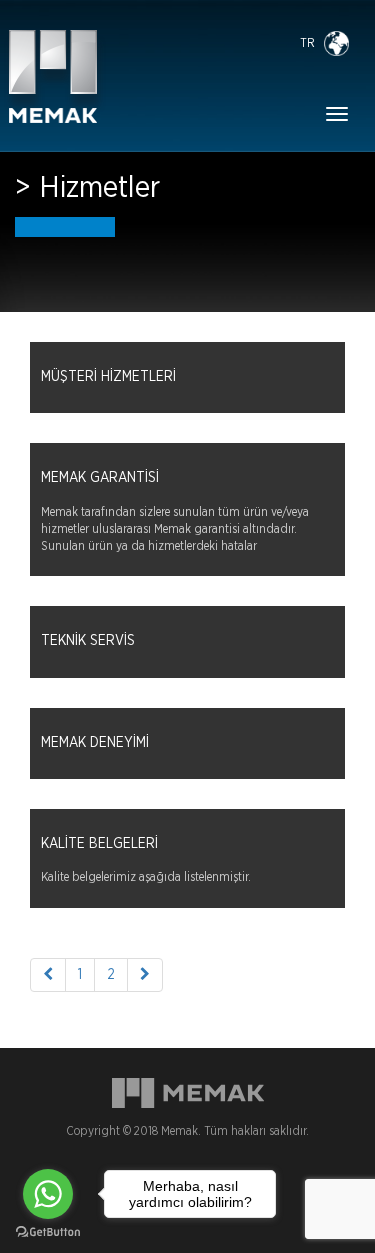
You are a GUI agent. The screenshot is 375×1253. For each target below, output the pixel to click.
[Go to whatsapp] (48, 1194)
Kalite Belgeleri (99, 844)
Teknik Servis (88, 641)
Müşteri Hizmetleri (108, 377)
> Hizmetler (87, 188)
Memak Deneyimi (95, 743)
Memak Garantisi (100, 478)
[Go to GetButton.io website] (48, 1232)
